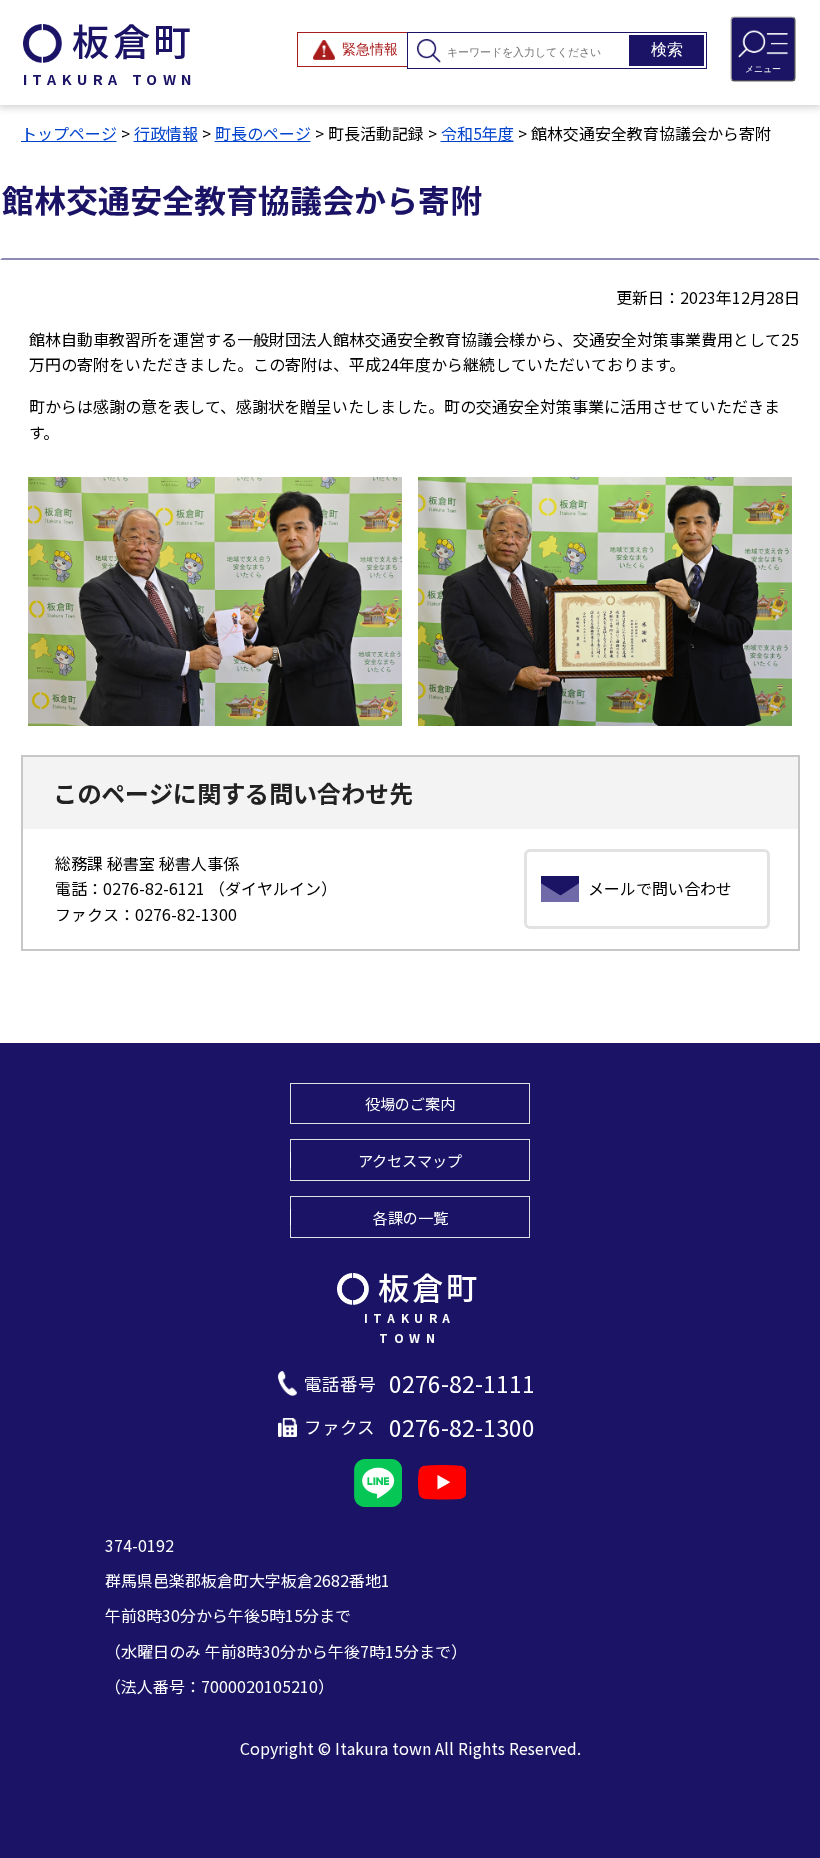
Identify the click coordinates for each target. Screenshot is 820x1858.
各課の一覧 (410, 1217)
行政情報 (166, 133)
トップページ (69, 133)
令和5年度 (477, 133)
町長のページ (263, 133)
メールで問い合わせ (660, 888)
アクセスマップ (410, 1160)
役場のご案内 (410, 1103)
